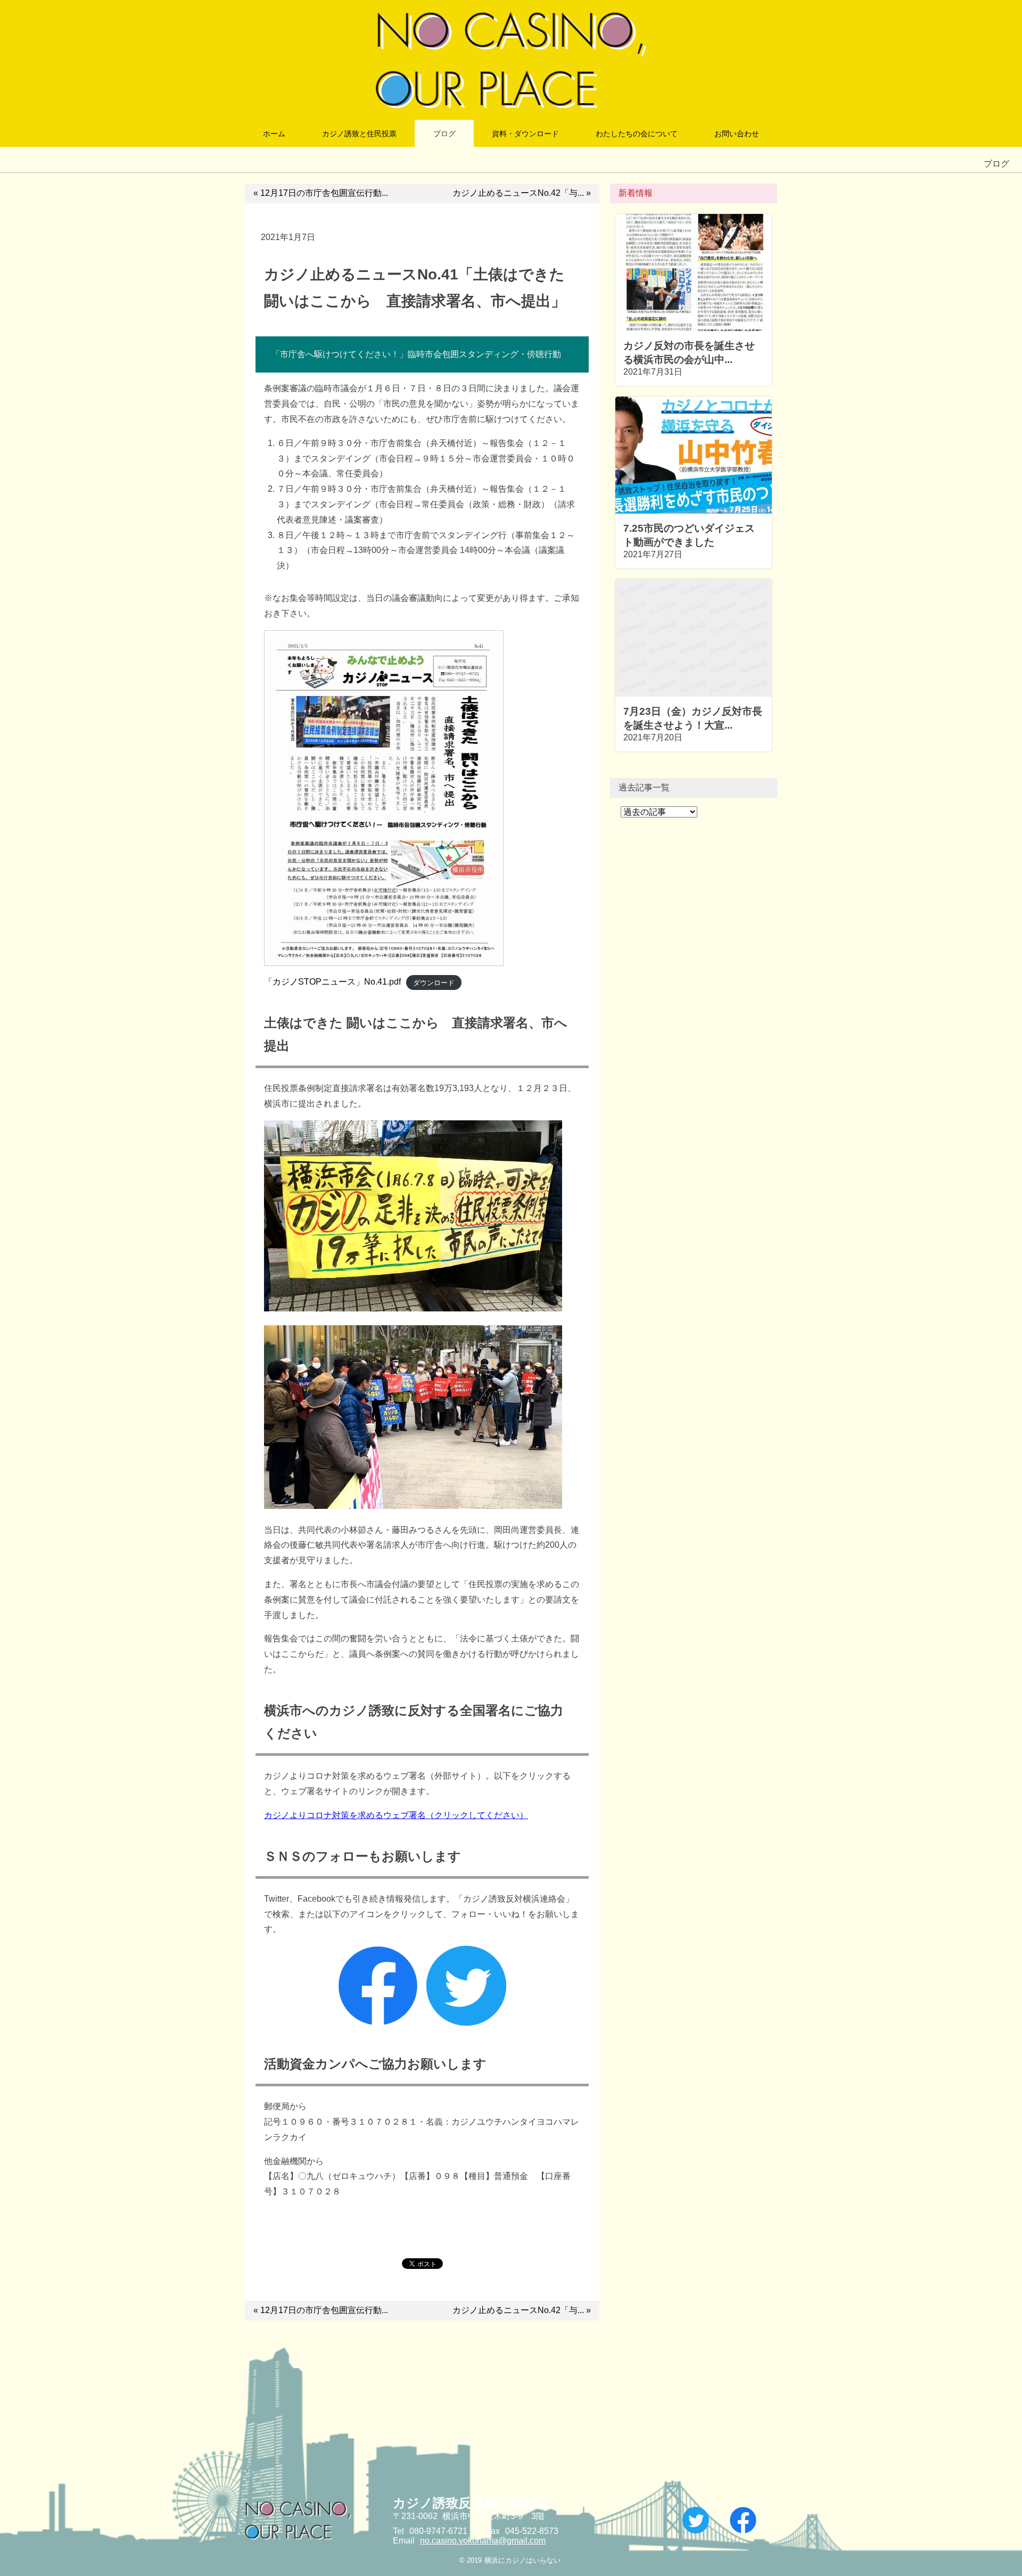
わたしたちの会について (637, 134)
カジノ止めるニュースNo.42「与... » (522, 193)
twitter (696, 2520)
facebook (743, 2520)
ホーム (274, 134)
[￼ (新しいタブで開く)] (378, 2023)
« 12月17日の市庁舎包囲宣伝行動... (321, 193)
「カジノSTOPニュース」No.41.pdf (332, 982)
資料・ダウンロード (525, 134)
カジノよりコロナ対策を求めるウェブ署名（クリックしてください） (396, 1815)
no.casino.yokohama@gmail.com (483, 2541)
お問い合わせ (737, 134)
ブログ (444, 134)
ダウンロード (434, 982)
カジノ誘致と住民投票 (359, 134)
